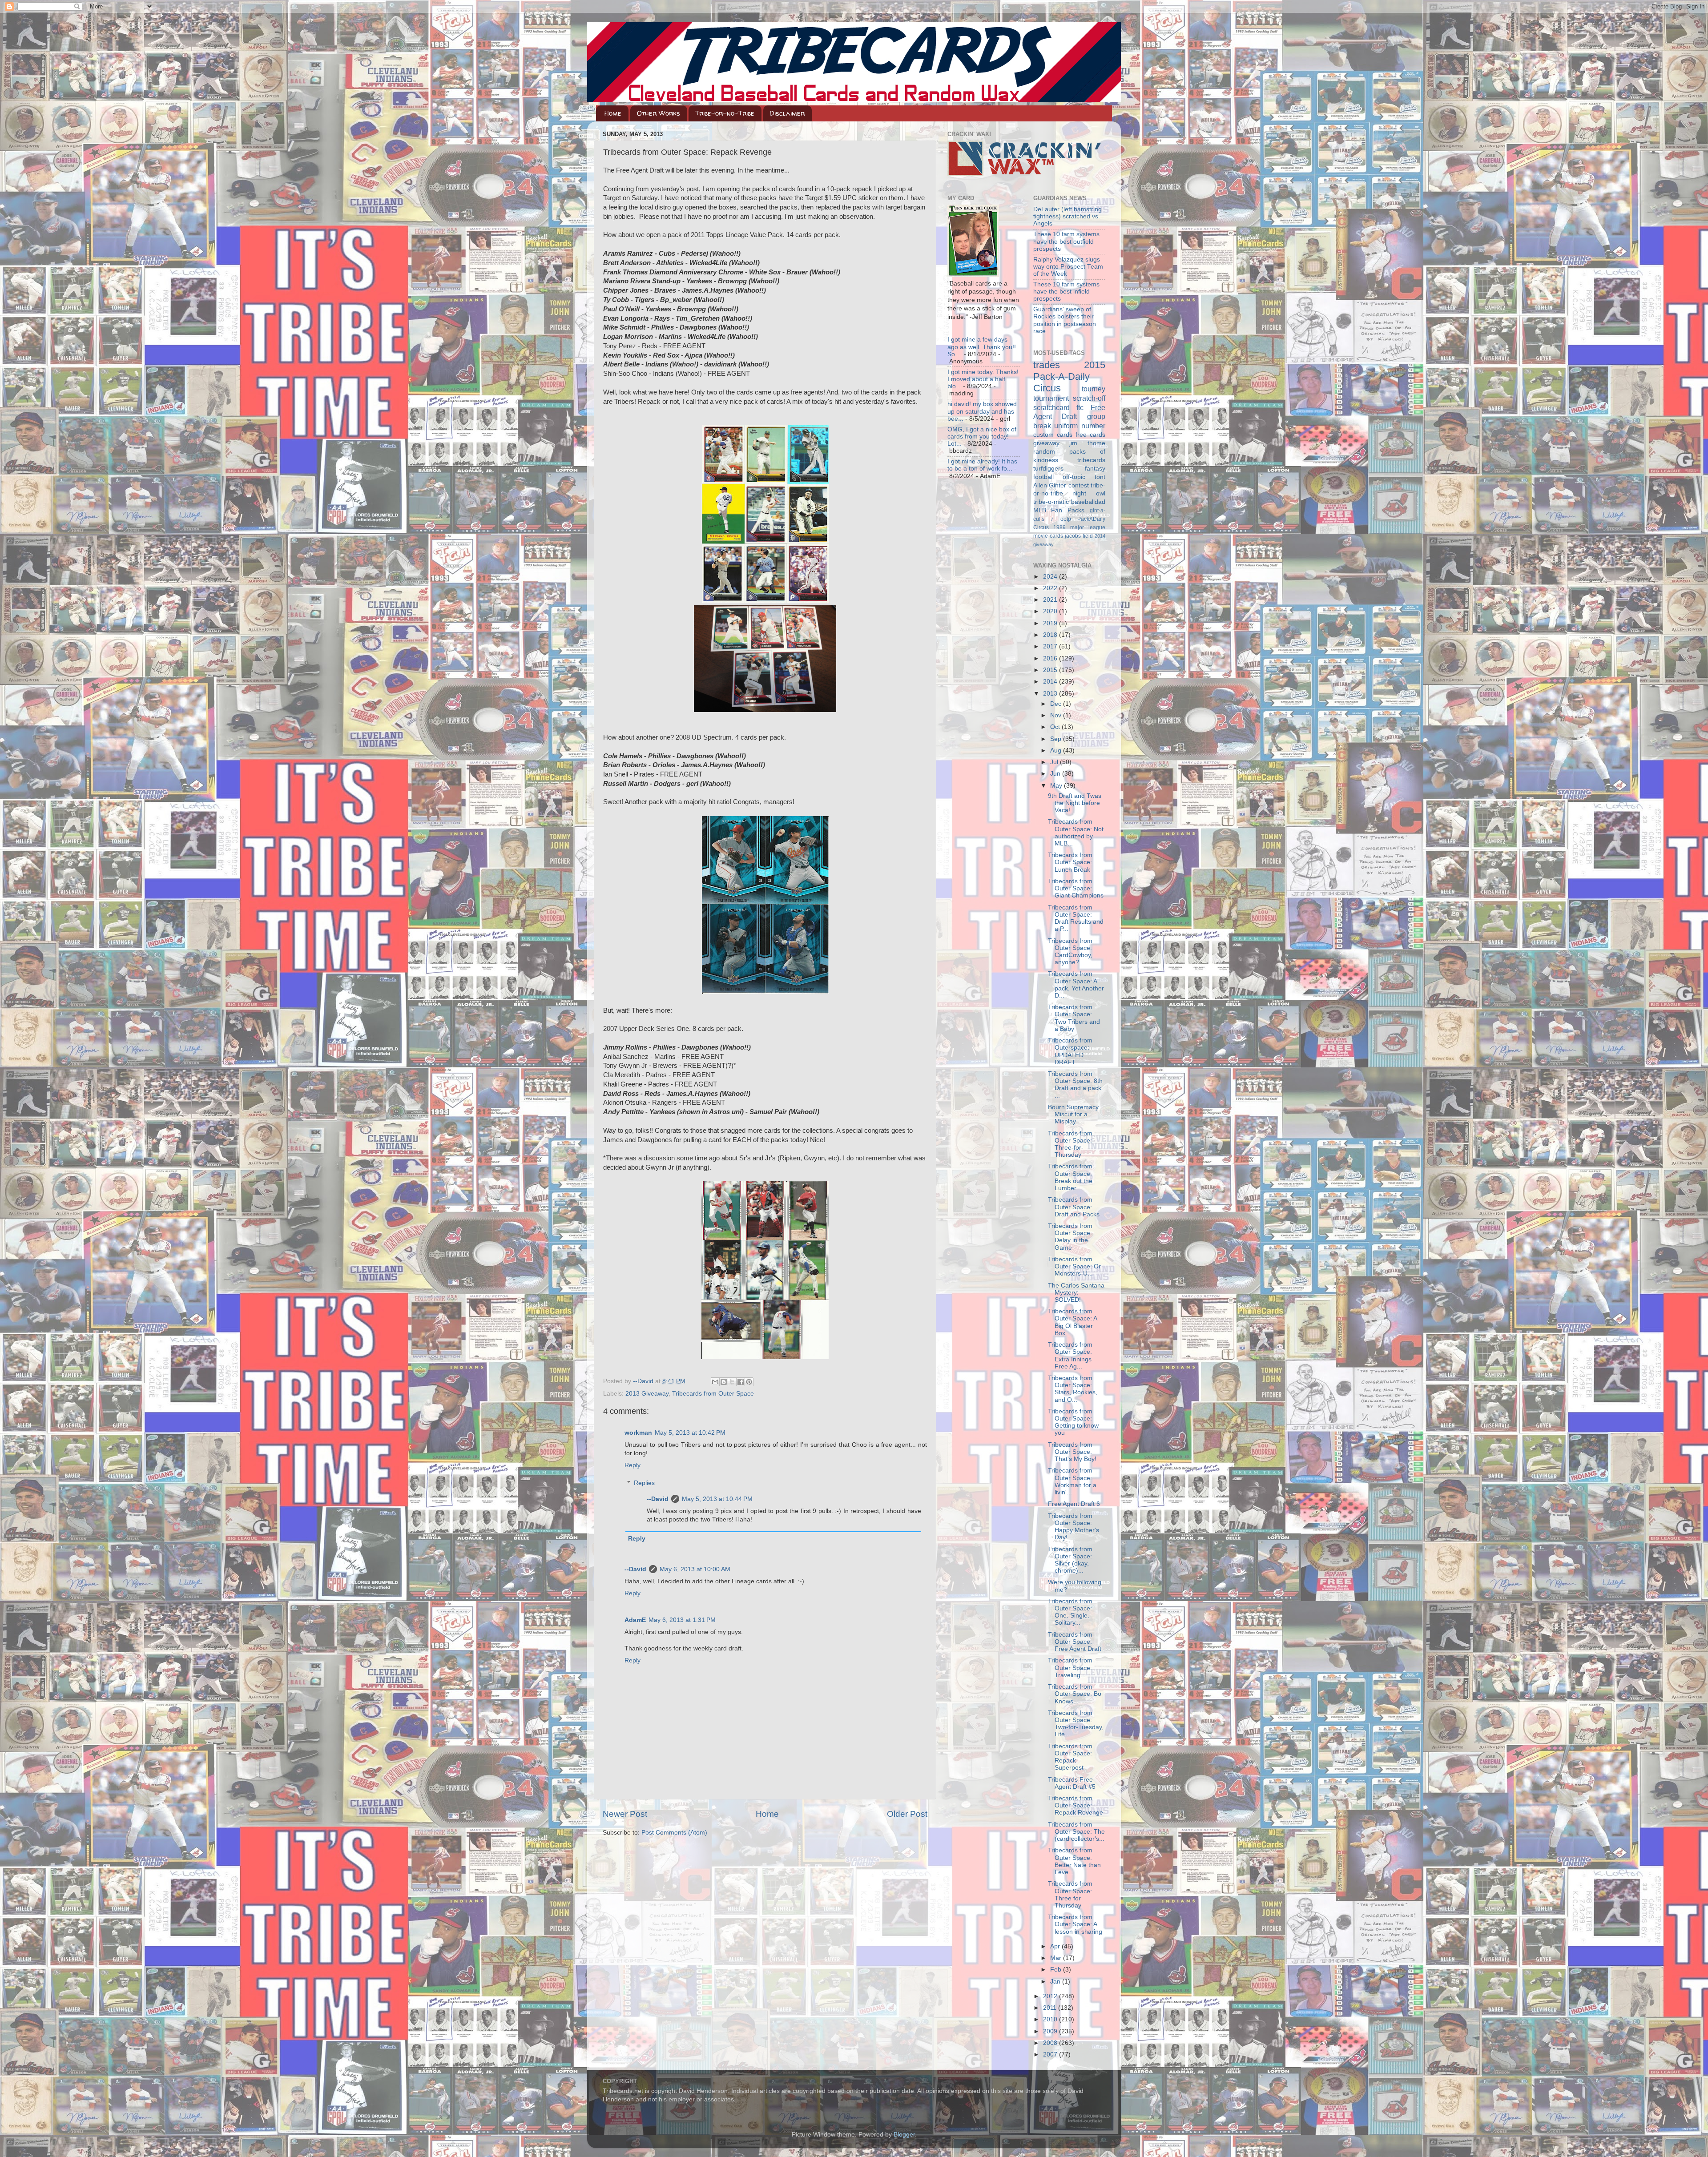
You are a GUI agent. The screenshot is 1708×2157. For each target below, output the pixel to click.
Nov (1057, 715)
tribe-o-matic (1051, 502)
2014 (1051, 682)
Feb (1057, 1970)
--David (644, 1381)
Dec (1057, 704)
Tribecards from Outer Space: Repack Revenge (1076, 1805)
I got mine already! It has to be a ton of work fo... (982, 465)
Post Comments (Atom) (674, 1833)
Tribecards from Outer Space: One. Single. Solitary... (1070, 1612)
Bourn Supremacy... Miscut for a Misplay (1076, 1114)
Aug (1057, 751)
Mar (1057, 1958)
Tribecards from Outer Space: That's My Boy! (1072, 1452)
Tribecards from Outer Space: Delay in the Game (1070, 1237)
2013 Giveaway (647, 1394)
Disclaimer (787, 113)
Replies (644, 1483)
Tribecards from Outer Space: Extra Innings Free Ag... (1070, 1356)
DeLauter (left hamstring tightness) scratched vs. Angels (1067, 216)
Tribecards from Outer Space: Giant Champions (1076, 888)
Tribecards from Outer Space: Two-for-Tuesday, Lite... (1076, 1724)
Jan (1056, 1982)
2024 (1051, 577)
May (1057, 786)
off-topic (1074, 477)
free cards (1090, 435)
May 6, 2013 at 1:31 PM (682, 1620)
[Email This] (715, 1382)
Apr (1056, 1946)
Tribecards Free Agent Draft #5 (1072, 1783)
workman (638, 1433)
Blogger (904, 2135)
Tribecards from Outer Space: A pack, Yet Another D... (1076, 985)
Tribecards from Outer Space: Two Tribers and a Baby (1074, 1018)
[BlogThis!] (724, 1382)
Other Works (659, 113)
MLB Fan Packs (1059, 510)
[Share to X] (732, 1382)
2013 (1051, 694)
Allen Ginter (1050, 485)
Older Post (907, 1814)
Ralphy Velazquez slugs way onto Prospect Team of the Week (1068, 267)
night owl (1089, 493)
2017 (1051, 646)
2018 (1051, 635)
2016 (1051, 658)
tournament (1051, 398)
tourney (1094, 389)
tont (1100, 477)
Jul (1055, 762)
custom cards (1053, 435)
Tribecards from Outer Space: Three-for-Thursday (1070, 1144)
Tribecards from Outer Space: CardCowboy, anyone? (1070, 952)
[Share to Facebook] (741, 1382)
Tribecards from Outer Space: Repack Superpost (1070, 1757)
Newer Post (625, 1814)
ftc (1080, 407)
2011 (1051, 2008)
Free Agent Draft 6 (1074, 1504)
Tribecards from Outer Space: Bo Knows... (1075, 1694)
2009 (1051, 2031)
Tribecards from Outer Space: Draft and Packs (1074, 1207)
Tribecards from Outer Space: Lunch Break (1070, 862)
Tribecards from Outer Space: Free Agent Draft (1075, 1642)
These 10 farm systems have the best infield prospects (1066, 292)
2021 (1051, 600)
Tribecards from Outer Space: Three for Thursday (1070, 1895)
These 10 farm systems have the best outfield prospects (1066, 241)
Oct (1056, 727)
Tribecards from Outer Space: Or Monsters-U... (1074, 1266)
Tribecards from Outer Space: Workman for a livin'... (1072, 1481)
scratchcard (1051, 407)
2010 (1051, 2019)
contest (1079, 485)
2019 (1051, 623)
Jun (1056, 774)
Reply (632, 1465)
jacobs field (1079, 536)
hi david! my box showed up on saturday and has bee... (982, 411)
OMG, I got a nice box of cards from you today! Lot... (982, 437)
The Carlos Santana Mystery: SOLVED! (1076, 1293)
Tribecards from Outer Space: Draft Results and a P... (1076, 918)
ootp (1066, 519)
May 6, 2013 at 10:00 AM (695, 1569)
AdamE (635, 1620)
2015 (1051, 670)
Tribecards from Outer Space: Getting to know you (1073, 1422)
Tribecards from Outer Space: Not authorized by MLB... (1076, 833)
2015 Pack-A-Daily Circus (1070, 376)
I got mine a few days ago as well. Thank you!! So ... (982, 347)
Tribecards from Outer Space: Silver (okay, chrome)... (1070, 1560)
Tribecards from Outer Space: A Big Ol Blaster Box (1072, 1322)
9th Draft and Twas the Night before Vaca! (1075, 803)
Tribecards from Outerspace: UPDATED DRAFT (1070, 1051)
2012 (1051, 1996)
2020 (1051, 611)
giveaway (1046, 443)
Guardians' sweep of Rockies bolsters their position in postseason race (1065, 320)
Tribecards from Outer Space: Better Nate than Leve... (1074, 1861)
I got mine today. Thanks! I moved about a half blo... (983, 379)
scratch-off (1089, 398)
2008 (1051, 2043)
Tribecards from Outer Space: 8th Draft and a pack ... (1075, 1085)
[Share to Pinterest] (749, 1382)
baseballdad (1088, 502)
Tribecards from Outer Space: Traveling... (1070, 1668)
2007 (1051, 2054)
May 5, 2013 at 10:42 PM (690, 1433)
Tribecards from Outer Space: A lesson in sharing (1075, 1924)
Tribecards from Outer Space (713, 1394)
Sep (1057, 739)
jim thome (1087, 443)
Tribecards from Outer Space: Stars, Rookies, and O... (1073, 1389)
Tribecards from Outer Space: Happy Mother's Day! (1074, 1527)
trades (1047, 365)
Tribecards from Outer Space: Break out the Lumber (1070, 1177)
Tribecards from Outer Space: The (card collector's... (1076, 1832)
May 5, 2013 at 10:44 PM (717, 1499)
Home (613, 113)
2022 (1051, 588)
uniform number (1080, 426)
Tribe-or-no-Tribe (725, 113)
